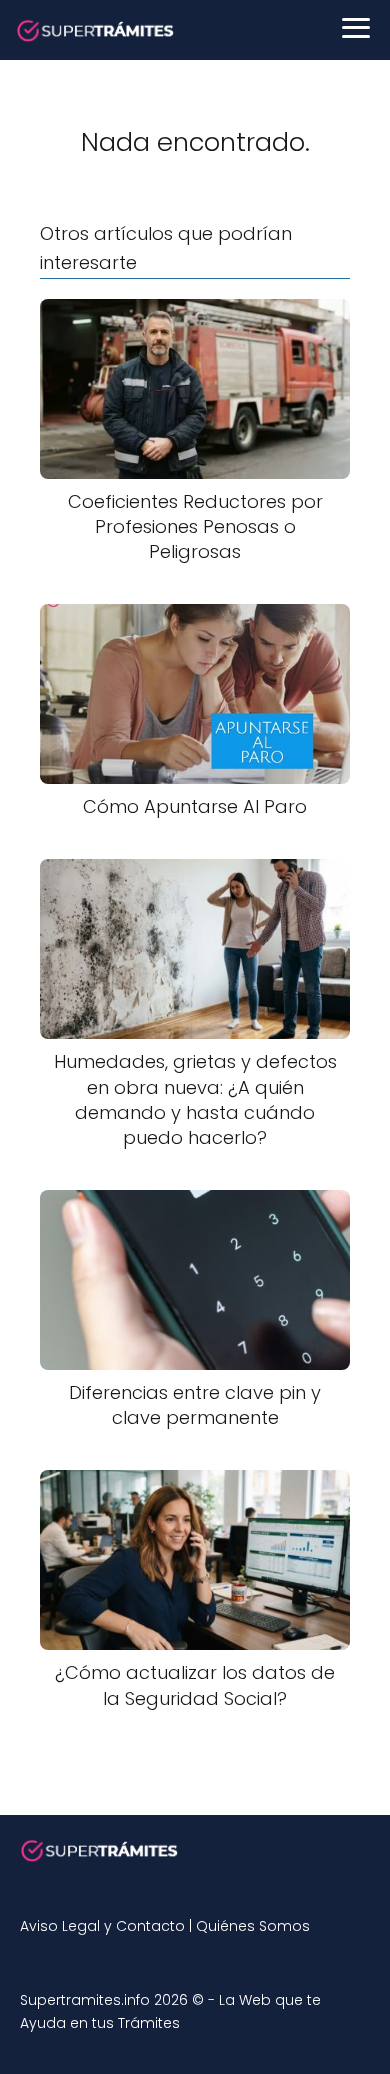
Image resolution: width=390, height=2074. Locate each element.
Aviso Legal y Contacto (102, 1926)
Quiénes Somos (253, 1926)
